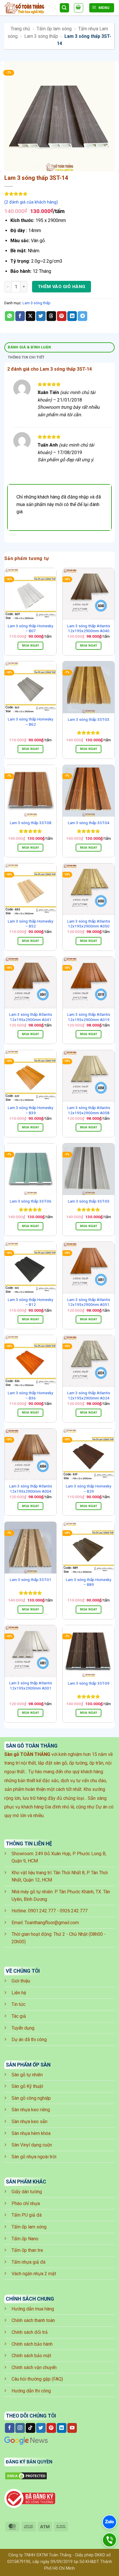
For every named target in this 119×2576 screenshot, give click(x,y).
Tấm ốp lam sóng (54, 29)
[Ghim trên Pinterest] (62, 316)
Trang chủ (20, 29)
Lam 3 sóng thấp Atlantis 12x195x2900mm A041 (31, 1017)
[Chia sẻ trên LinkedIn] (72, 316)
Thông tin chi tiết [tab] (26, 357)
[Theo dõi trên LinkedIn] (62, 2428)
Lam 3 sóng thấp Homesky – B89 (89, 1582)
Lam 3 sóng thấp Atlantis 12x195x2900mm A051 (89, 1302)
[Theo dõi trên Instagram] (20, 2428)
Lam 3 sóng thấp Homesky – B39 (30, 1110)
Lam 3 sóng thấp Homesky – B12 (30, 1302)
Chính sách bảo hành (32, 2344)
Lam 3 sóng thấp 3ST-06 (31, 1201)
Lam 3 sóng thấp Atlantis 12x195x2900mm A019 (89, 1017)
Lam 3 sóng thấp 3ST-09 (89, 1683)
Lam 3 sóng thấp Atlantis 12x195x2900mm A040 (89, 628)
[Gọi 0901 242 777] (109, 2540)
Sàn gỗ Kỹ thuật (27, 2086)
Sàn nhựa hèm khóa (31, 2133)
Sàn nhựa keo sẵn (29, 2122)
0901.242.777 (42, 1911)
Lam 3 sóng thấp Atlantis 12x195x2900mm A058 (89, 1110)
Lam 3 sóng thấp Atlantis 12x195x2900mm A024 (89, 1395)
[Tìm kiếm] (64, 8)
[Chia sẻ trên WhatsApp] (10, 316)
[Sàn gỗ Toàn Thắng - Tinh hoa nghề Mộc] (30, 8)
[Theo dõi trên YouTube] (72, 2428)
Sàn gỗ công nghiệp (31, 2098)
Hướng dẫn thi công (31, 2391)
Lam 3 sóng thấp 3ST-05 (89, 1201)
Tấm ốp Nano (25, 2239)
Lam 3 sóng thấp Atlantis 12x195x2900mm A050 (89, 924)
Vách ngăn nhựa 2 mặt (34, 2274)
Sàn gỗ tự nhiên (27, 2075)
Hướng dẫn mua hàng (33, 2309)
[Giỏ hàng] (79, 8)
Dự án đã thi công (29, 2040)
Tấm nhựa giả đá (28, 2262)
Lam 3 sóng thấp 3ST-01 (31, 1580)
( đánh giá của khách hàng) (31, 202)
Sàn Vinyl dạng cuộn (32, 2145)
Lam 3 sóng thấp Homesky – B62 (30, 722)
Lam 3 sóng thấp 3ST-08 (31, 823)
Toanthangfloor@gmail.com (52, 1923)
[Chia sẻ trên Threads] (51, 316)
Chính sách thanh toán (33, 2320)
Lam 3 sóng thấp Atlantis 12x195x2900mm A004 (31, 1489)
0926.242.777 (74, 1911)
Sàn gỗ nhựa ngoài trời (34, 2157)
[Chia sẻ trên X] (30, 316)
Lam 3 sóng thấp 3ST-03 (89, 719)
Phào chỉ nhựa (26, 2203)
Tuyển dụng (23, 2028)
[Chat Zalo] (109, 2522)
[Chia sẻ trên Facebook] (20, 316)
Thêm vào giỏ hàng (62, 287)
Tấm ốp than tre (27, 2250)
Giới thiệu (21, 1981)
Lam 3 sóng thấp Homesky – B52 (30, 924)
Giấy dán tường (27, 2192)
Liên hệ (19, 1993)
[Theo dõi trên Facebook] (10, 2428)
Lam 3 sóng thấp (41, 36)
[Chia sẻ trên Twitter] (41, 316)
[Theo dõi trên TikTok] (30, 2428)
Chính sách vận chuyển (34, 2367)
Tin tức (18, 2004)
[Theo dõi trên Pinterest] (51, 2428)
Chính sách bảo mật (31, 2356)
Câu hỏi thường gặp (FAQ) (37, 2379)
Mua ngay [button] (31, 646)
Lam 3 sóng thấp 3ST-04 (89, 823)
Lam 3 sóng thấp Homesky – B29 (89, 1489)
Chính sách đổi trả (30, 2332)
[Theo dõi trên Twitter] (41, 2428)
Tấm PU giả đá (27, 2215)
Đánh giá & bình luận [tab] (29, 347)
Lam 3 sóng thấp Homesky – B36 (30, 1395)
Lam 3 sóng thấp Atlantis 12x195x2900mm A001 (31, 1685)
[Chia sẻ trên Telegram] (82, 316)
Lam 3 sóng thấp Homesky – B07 (30, 628)
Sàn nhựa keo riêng (31, 2110)
